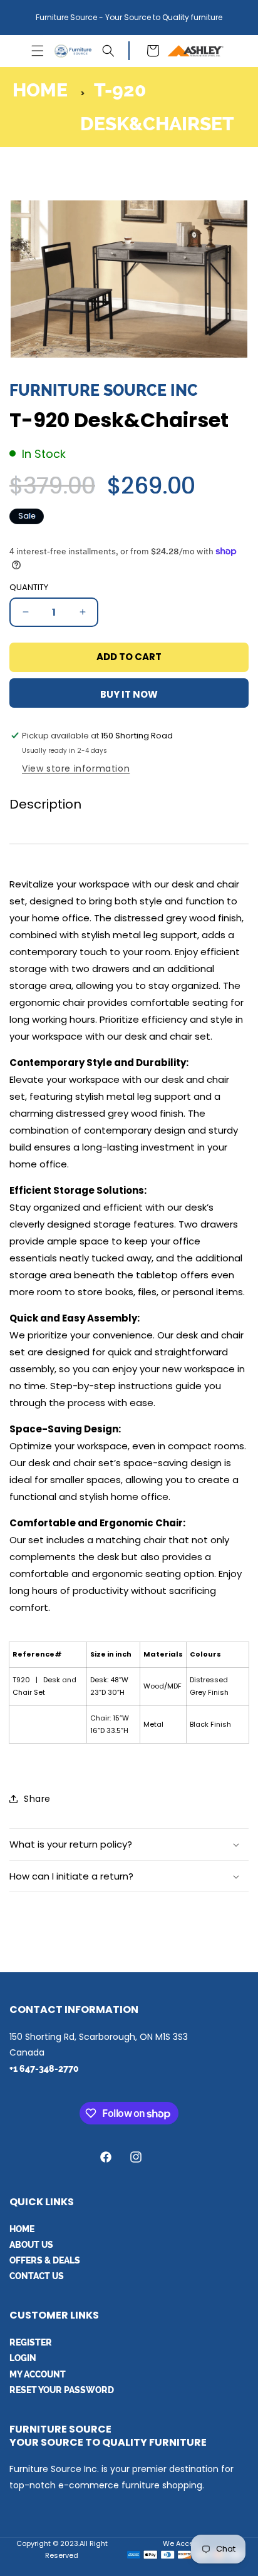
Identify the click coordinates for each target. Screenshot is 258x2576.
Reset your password (62, 2390)
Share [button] (37, 1799)
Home (40, 90)
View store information (76, 768)
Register (31, 2342)
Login (23, 2358)
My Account (38, 2374)
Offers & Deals (45, 2260)
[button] (38, 51)
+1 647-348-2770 (44, 2069)
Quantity (29, 587)
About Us (31, 2245)
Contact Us (37, 2276)
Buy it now (129, 694)
